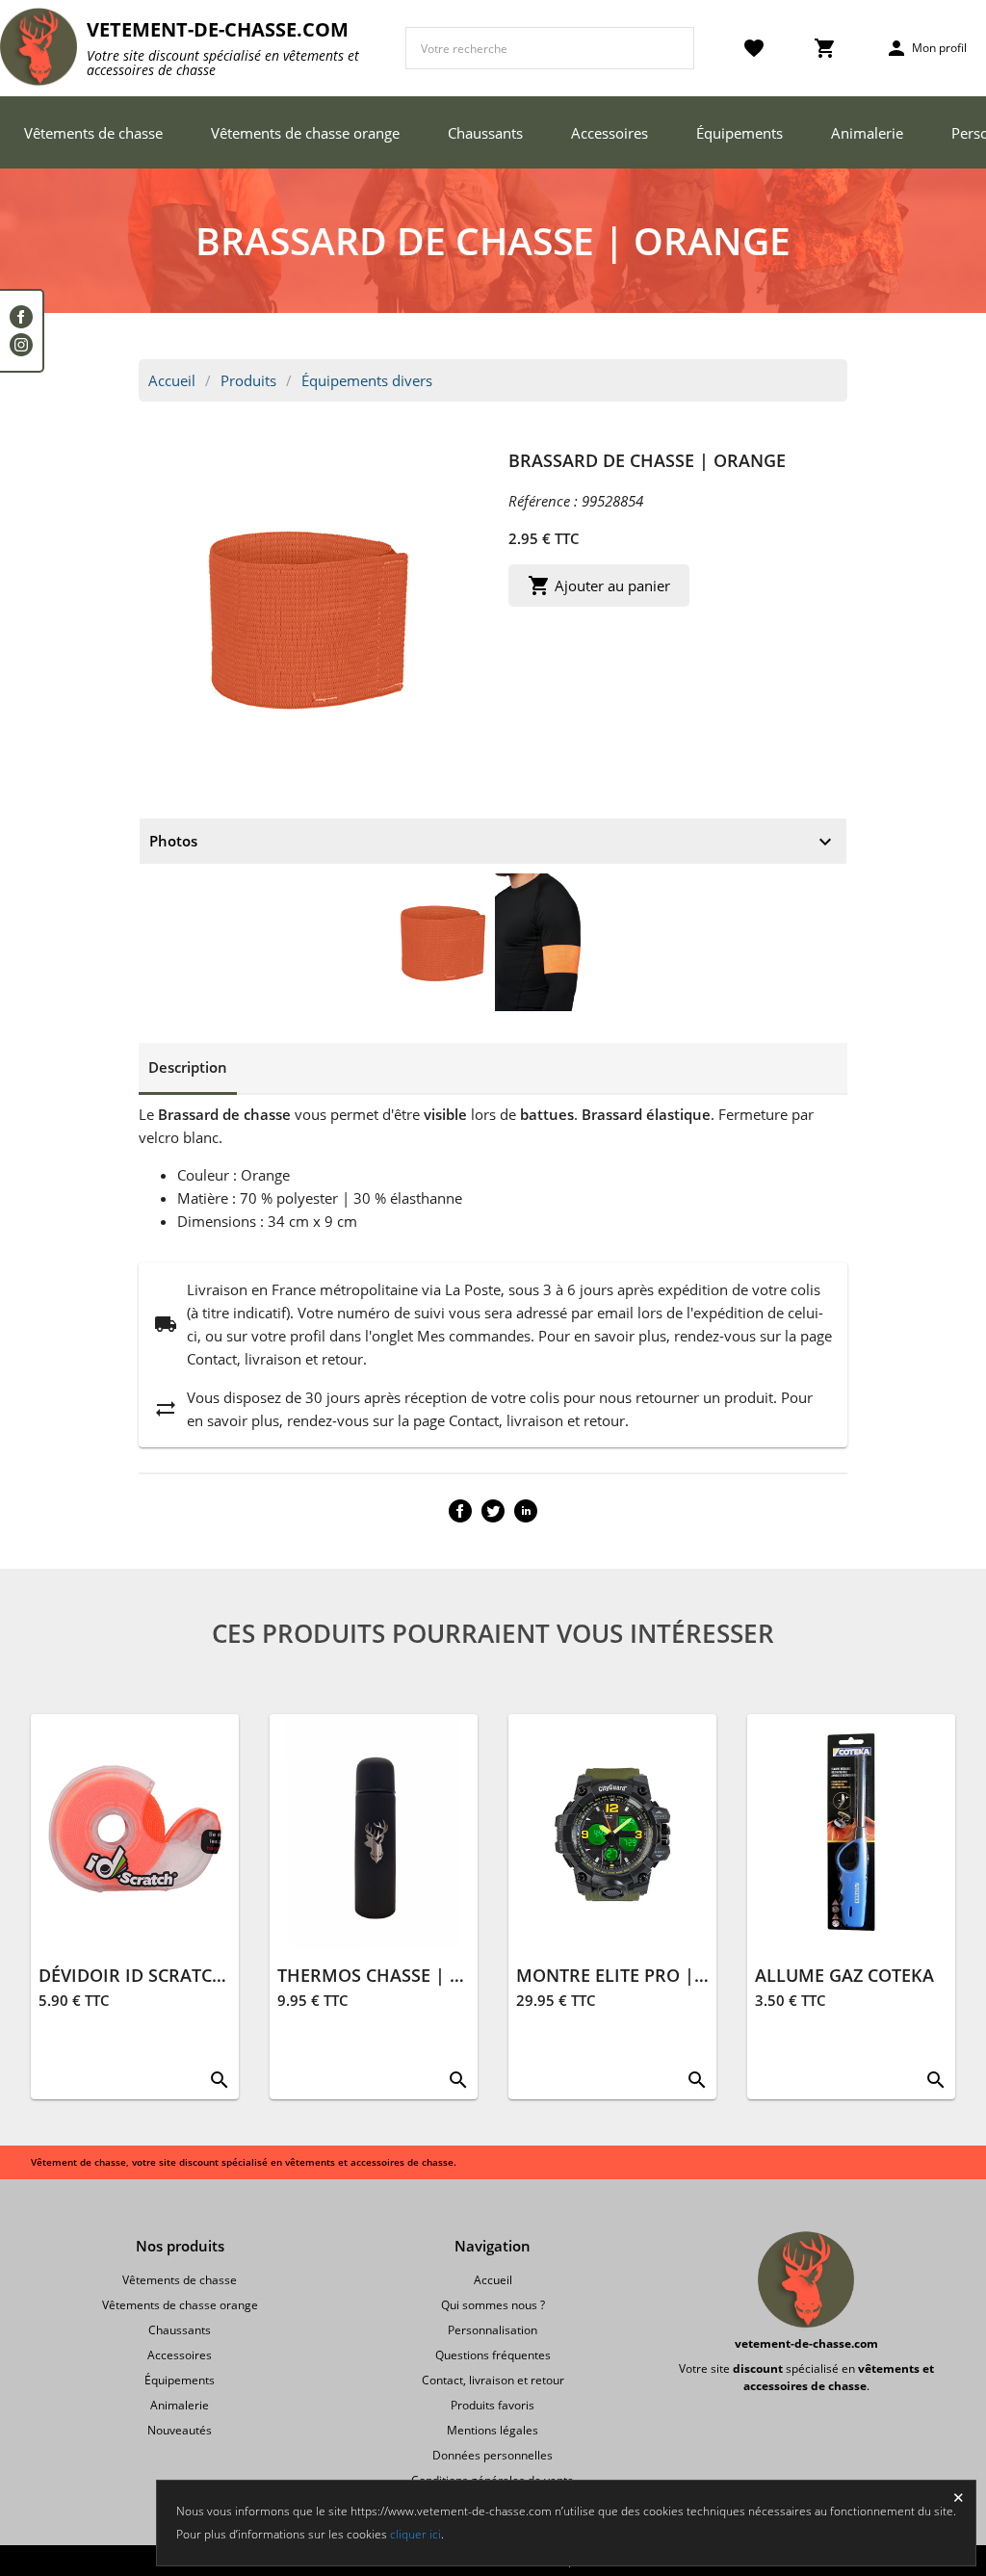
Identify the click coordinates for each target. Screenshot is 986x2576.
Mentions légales (493, 2430)
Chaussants (485, 133)
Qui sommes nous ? (493, 2305)
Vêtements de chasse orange (305, 133)
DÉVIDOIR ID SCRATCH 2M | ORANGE (193, 1975)
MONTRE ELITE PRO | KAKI (628, 1975)
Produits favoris (493, 2405)
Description (188, 1067)
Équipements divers (367, 380)
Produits (248, 380)
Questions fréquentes (493, 2355)
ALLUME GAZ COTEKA (844, 1975)
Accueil (172, 380)
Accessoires (610, 133)
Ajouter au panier (599, 585)
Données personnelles (493, 2455)
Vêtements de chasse (93, 133)
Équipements (739, 133)
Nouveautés (180, 2430)
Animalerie (867, 133)
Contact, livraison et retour (493, 2380)
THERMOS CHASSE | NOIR (386, 1975)
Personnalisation (493, 2330)
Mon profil (926, 48)
